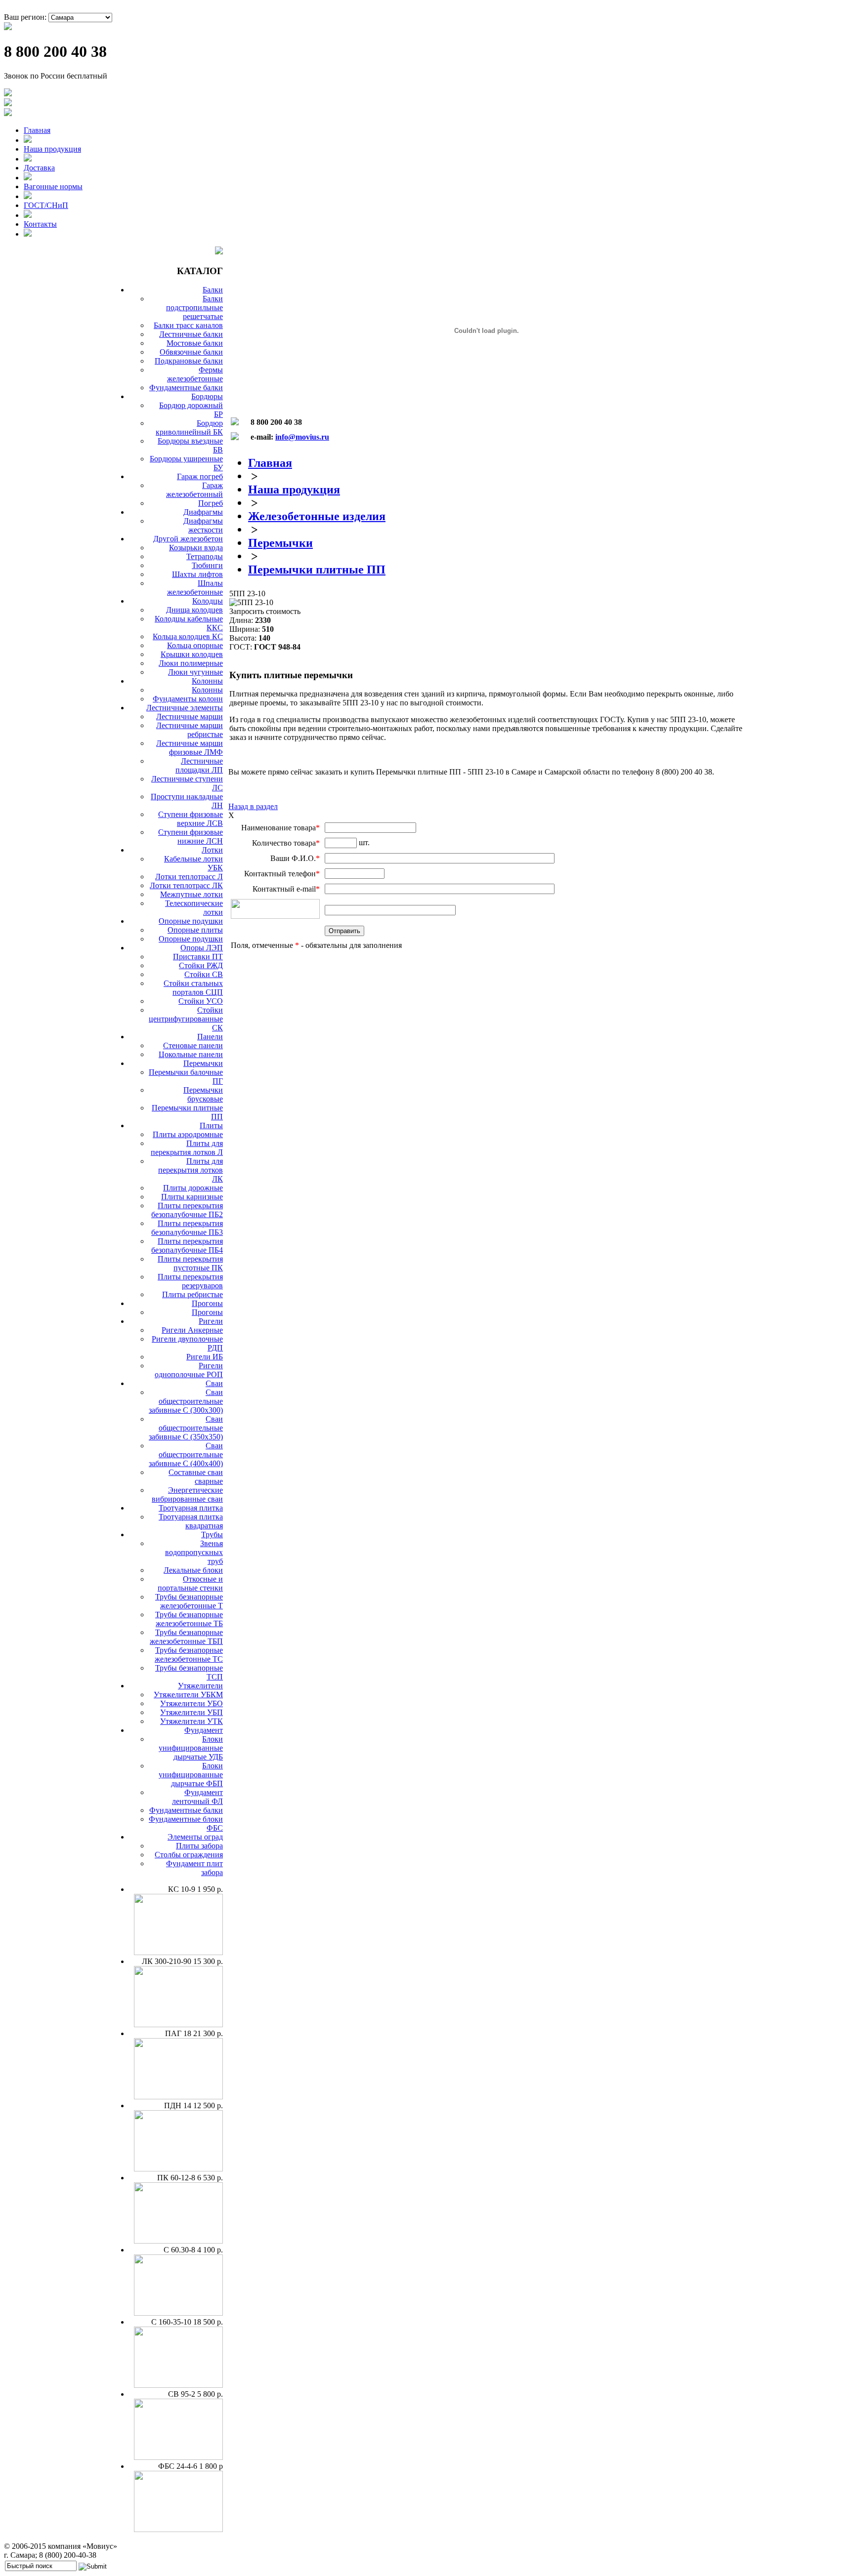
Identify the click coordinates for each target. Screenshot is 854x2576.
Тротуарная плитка (191, 1508)
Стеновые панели (193, 1045)
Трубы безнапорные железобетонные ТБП (186, 1637)
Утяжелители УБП (192, 1712)
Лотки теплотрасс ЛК (186, 885)
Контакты (40, 224)
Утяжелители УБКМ (188, 1695)
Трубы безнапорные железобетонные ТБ (189, 1619)
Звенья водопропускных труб (194, 1552)
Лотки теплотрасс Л (189, 877)
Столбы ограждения (189, 1855)
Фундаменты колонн (188, 699)
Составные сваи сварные (196, 1477)
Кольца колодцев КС (188, 636)
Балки (213, 290)
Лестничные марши (190, 716)
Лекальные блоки (193, 1570)
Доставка (39, 168)
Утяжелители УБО (192, 1703)
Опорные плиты (195, 930)
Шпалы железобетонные (195, 588)
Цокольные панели (191, 1054)
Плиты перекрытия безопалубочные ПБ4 (187, 1246)
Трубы (212, 1534)
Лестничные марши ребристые (190, 730)
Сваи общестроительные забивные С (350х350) (186, 1428)
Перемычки (203, 1063)
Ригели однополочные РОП (189, 1370)
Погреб (211, 503)
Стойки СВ (204, 974)
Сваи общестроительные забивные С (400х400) (186, 1454)
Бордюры (207, 396)
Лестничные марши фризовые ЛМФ (190, 748)
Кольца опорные (195, 645)
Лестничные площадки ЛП (199, 765)
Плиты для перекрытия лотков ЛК (191, 1170)
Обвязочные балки (191, 352)
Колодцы (208, 601)
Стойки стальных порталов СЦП (193, 988)
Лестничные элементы (185, 708)
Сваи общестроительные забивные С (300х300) (186, 1401)
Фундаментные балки (186, 388)
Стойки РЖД (201, 965)
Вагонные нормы (53, 186)
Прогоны (207, 1303)
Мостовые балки (195, 343)
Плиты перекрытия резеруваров (190, 1281)
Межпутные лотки (192, 894)
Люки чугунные (195, 672)
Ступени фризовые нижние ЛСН (191, 837)
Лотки (212, 850)
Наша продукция (52, 149)
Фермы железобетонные (195, 374)
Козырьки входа (196, 548)
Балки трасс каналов (188, 325)
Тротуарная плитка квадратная (191, 1521)
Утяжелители (200, 1686)
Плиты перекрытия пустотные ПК (190, 1263)
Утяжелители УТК (192, 1721)
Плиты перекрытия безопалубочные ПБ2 (187, 1210)
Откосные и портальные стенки (190, 1583)
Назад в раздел (253, 806)
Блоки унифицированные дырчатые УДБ (191, 1748)
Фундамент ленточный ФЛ (197, 1797)
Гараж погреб (200, 476)
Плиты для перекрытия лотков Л (187, 1148)
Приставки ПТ (198, 957)
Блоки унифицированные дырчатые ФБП (191, 1775)
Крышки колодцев (192, 654)
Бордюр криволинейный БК (189, 428)
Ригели (211, 1321)
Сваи (214, 1383)
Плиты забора (199, 1846)
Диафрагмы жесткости (203, 525)
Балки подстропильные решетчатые (194, 307)
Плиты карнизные (192, 1197)
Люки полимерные (191, 663)
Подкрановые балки (189, 361)
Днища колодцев (194, 610)
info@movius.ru (302, 437)
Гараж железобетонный (194, 490)
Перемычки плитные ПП (317, 570)
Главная (37, 130)
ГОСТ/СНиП (46, 205)
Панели (210, 1037)
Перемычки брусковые (203, 1094)
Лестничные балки (191, 334)
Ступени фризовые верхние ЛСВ (191, 819)
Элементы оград (195, 1837)
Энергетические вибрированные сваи (187, 1494)
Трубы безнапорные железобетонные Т (189, 1601)
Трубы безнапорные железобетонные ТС (189, 1655)
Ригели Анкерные (192, 1330)
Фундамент (204, 1730)
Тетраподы (205, 556)
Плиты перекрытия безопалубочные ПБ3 (187, 1228)
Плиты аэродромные (188, 1134)
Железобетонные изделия (317, 516)
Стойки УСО (201, 1001)
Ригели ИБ (205, 1357)
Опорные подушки (191, 921)
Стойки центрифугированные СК (186, 1019)
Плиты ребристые (192, 1294)
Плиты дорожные (193, 1188)
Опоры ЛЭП (202, 948)
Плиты (211, 1125)
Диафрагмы (203, 512)
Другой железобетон (188, 539)
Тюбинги (207, 565)
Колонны (207, 681)
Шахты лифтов (197, 574)
